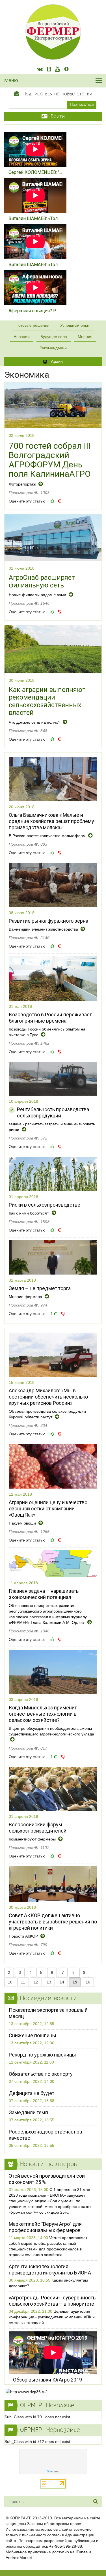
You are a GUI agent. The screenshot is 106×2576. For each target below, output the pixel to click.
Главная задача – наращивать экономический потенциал (44, 1594)
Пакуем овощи (23, 1523)
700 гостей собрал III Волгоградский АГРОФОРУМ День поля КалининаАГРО (50, 460)
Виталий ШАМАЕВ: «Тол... (34, 218)
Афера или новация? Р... (34, 311)
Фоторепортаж (23, 484)
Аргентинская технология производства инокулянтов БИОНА (50, 2270)
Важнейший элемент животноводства (44, 929)
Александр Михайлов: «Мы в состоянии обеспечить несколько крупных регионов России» (48, 1397)
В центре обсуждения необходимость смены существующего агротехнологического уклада (51, 1731)
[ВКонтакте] (40, 70)
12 (36, 1982)
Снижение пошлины (33, 2035)
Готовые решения (33, 325)
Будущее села (54, 337)
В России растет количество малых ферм (48, 836)
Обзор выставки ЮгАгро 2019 (47, 2380)
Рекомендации (53, 348)
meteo (53, 2472)
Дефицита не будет (32, 2093)
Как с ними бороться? (30, 1213)
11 (23, 1982)
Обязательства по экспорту (41, 2074)
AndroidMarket (19, 2558)
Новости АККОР (24, 1936)
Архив (56, 361)
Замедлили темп (28, 2112)
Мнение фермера (26, 1297)
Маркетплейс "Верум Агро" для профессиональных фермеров (45, 2227)
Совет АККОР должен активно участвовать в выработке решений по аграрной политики (53, 1922)
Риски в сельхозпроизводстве (45, 1205)
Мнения (85, 337)
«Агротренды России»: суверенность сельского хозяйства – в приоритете (52, 2301)
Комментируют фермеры (33, 1839)
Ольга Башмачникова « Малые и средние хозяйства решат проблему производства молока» (51, 821)
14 (62, 1982)
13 (49, 1982)
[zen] (66, 70)
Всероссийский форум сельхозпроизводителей (38, 1828)
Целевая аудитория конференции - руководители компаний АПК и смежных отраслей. (52, 2317)
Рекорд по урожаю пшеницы (42, 2055)
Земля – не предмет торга (40, 1288)
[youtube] (57, 70)
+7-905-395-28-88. (66, 2546)
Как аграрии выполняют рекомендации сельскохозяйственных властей (47, 701)
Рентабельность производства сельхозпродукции (53, 1112)
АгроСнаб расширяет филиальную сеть (42, 582)
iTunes (82, 2552)
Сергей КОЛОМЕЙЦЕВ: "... (35, 172)
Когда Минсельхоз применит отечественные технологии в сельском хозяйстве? (43, 1714)
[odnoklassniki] (49, 70)
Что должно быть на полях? (35, 722)
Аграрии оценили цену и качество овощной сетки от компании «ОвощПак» (48, 1509)
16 (88, 1982)
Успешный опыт (75, 325)
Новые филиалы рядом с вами (38, 595)
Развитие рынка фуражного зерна (48, 921)
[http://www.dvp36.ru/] (53, 2392)
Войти (57, 117)
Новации (22, 337)
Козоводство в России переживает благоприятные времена (50, 1018)
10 (10, 1982)
